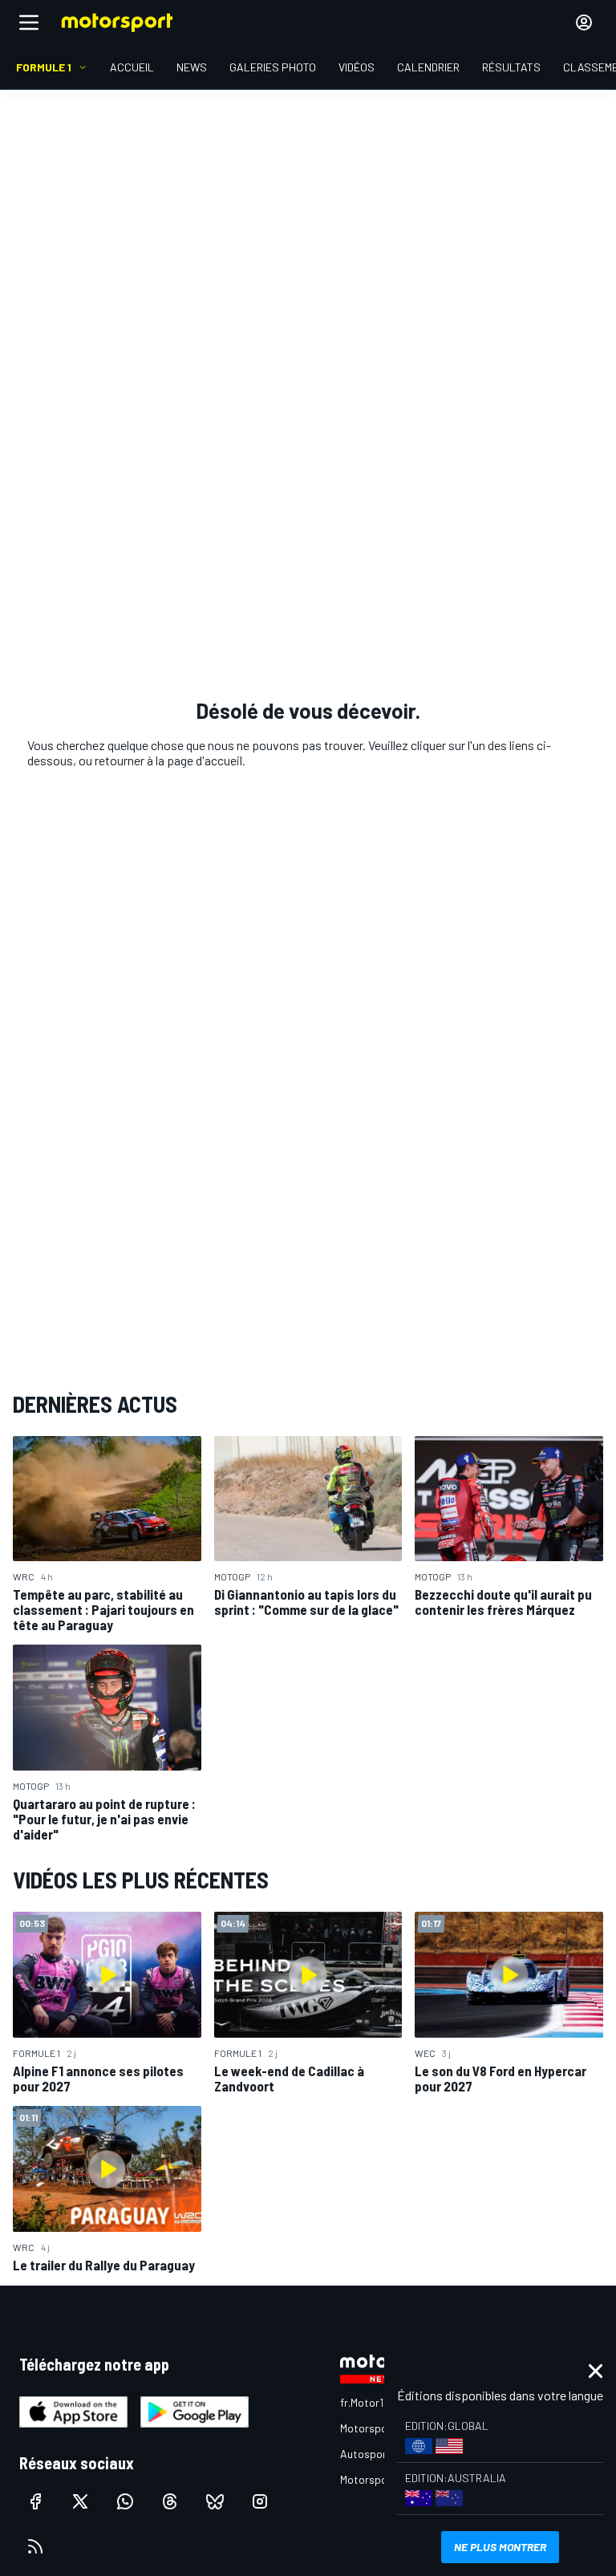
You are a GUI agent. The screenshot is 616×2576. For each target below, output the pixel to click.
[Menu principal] (29, 22)
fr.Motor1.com (373, 2402)
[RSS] (35, 2546)
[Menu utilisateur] (584, 22)
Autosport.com (377, 2454)
